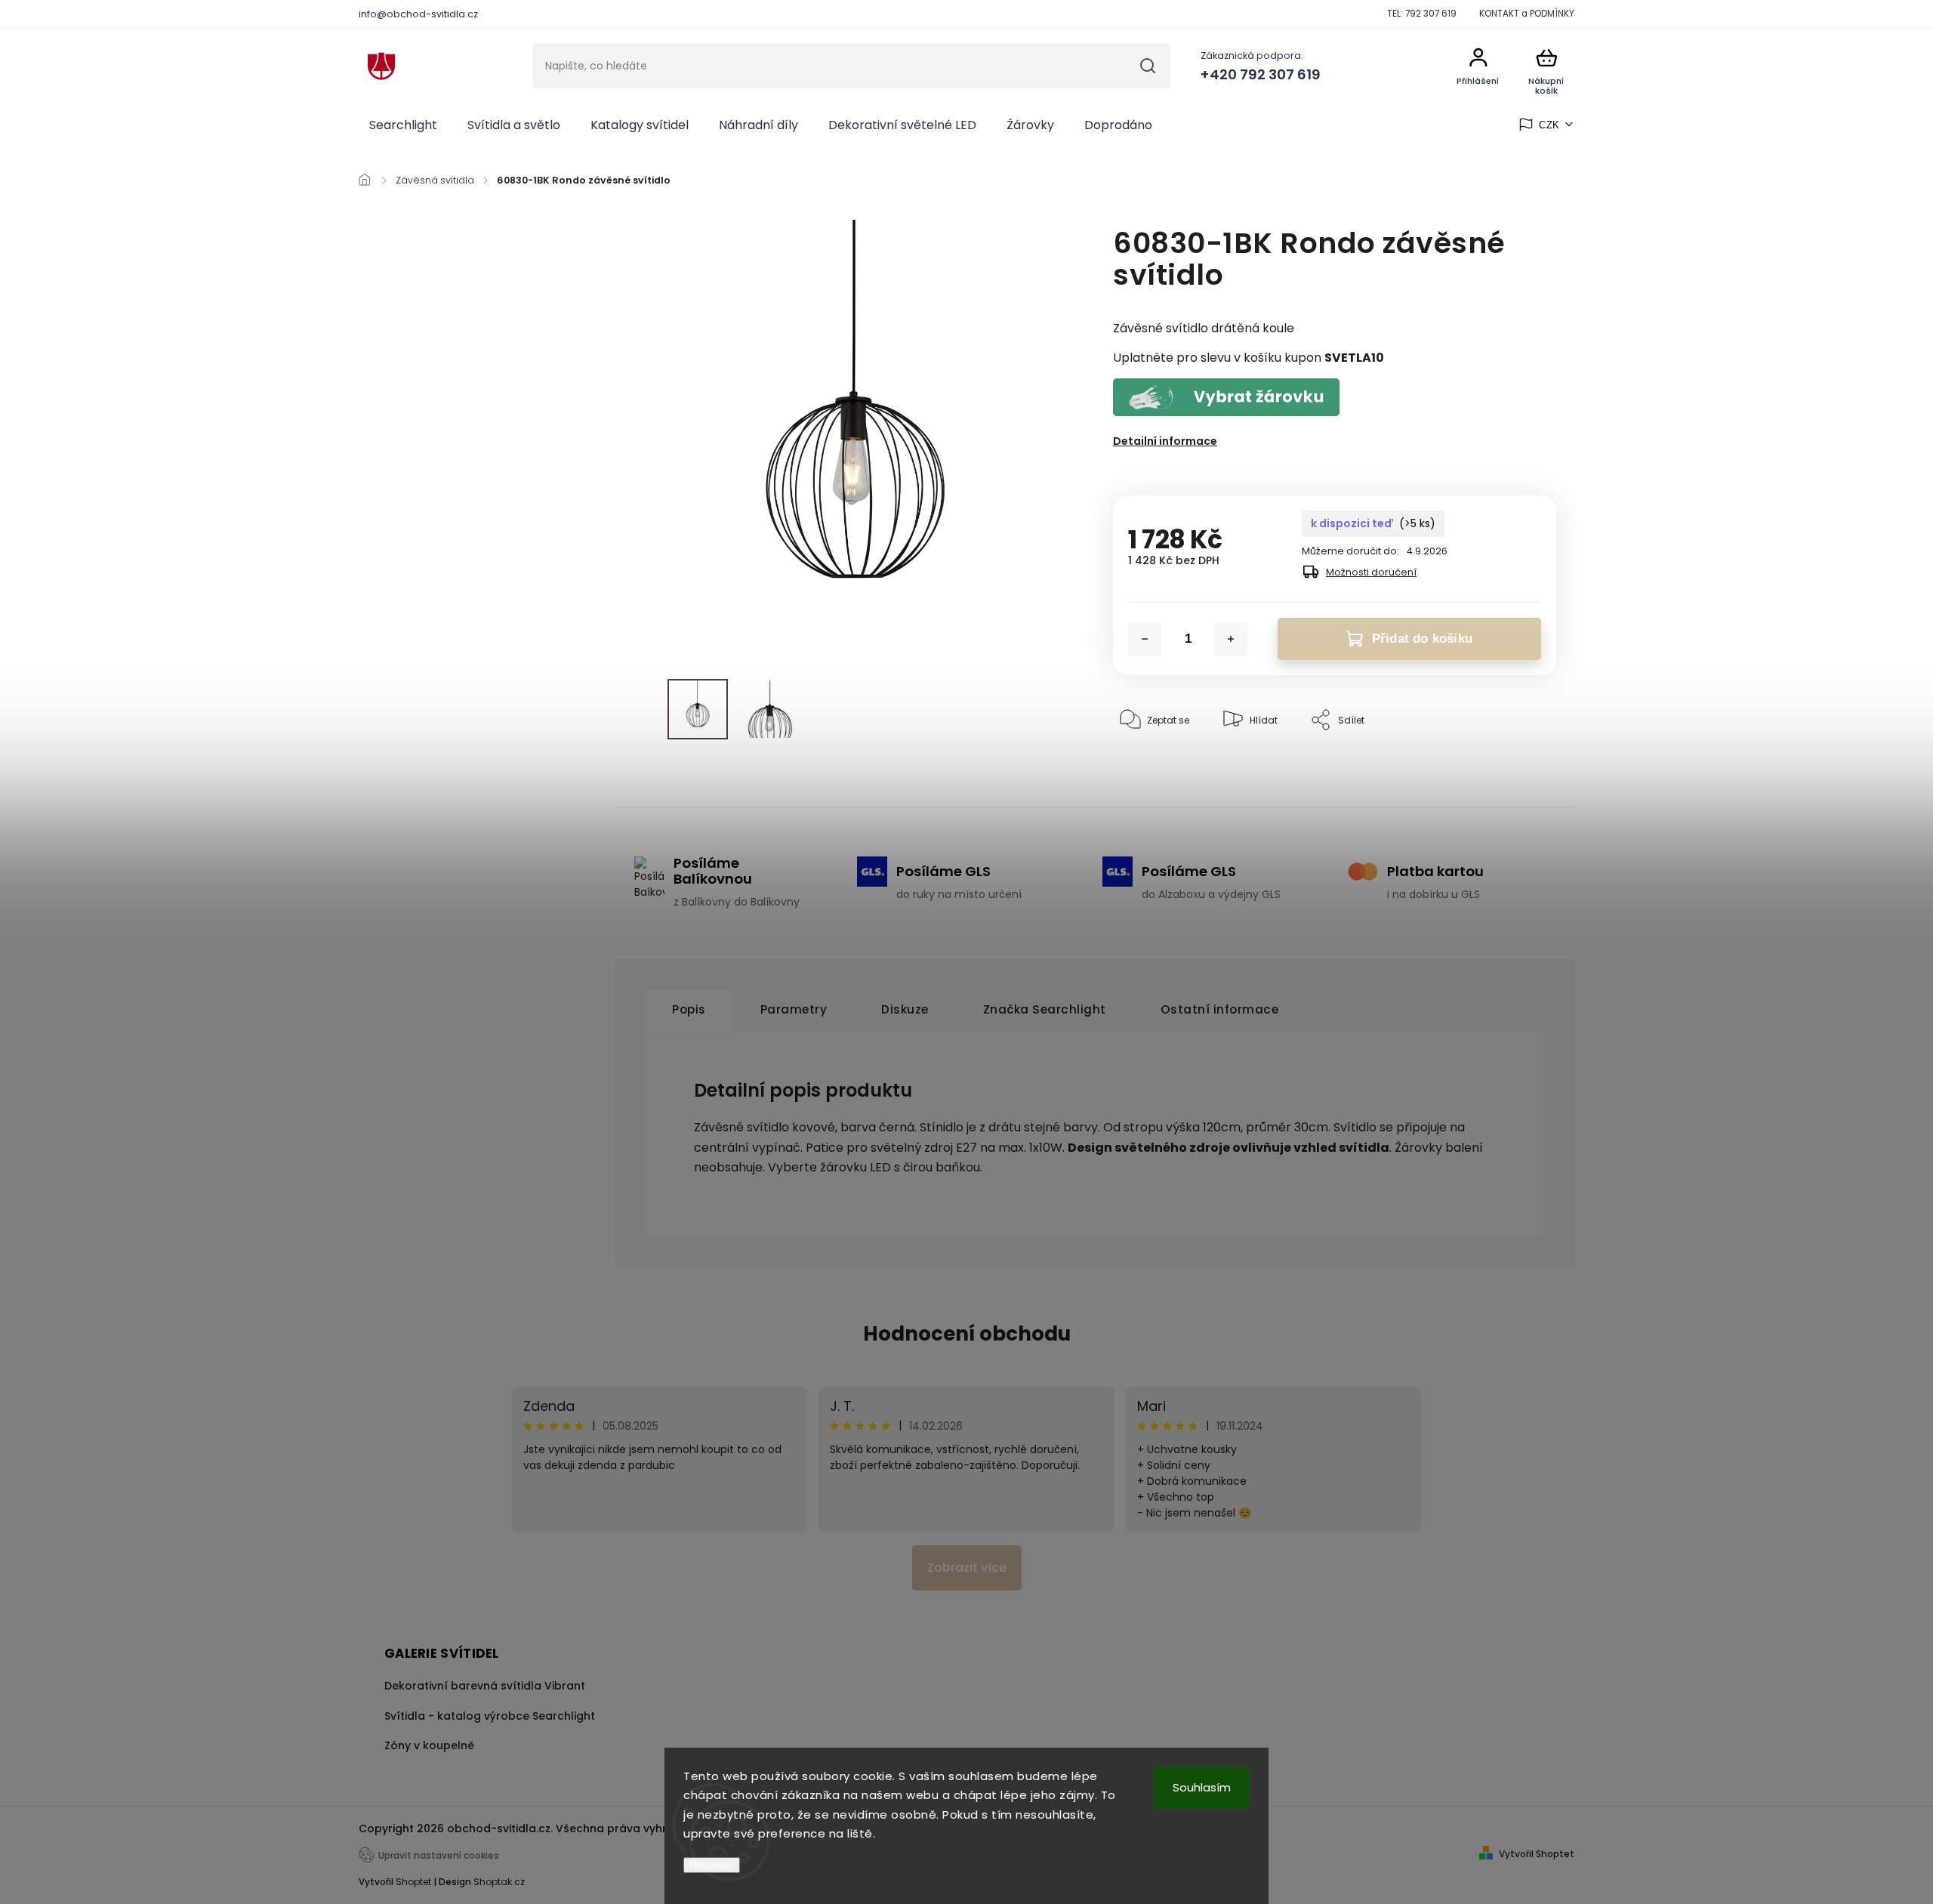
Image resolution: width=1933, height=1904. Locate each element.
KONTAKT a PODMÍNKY (1527, 14)
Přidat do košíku (1422, 639)
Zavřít (1508, 766)
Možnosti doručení (1371, 572)
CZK (1549, 125)
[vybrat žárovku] (1226, 412)
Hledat (1147, 66)
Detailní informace (1165, 441)
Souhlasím (1202, 1787)
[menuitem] (403, 125)
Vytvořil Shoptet (1537, 1854)
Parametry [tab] (794, 1009)
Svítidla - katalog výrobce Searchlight (490, 1716)
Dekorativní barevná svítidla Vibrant (485, 1686)
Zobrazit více (967, 1568)
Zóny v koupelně (429, 1745)
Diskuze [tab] (905, 1009)
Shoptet (413, 1882)
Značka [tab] (1045, 1009)
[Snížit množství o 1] (1145, 639)
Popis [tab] (689, 1009)
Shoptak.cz (499, 1882)
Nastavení (712, 1865)
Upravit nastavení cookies (439, 1856)
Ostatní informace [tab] (1220, 1009)
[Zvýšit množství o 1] (1231, 639)
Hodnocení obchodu (967, 1334)
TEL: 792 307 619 (1422, 14)
